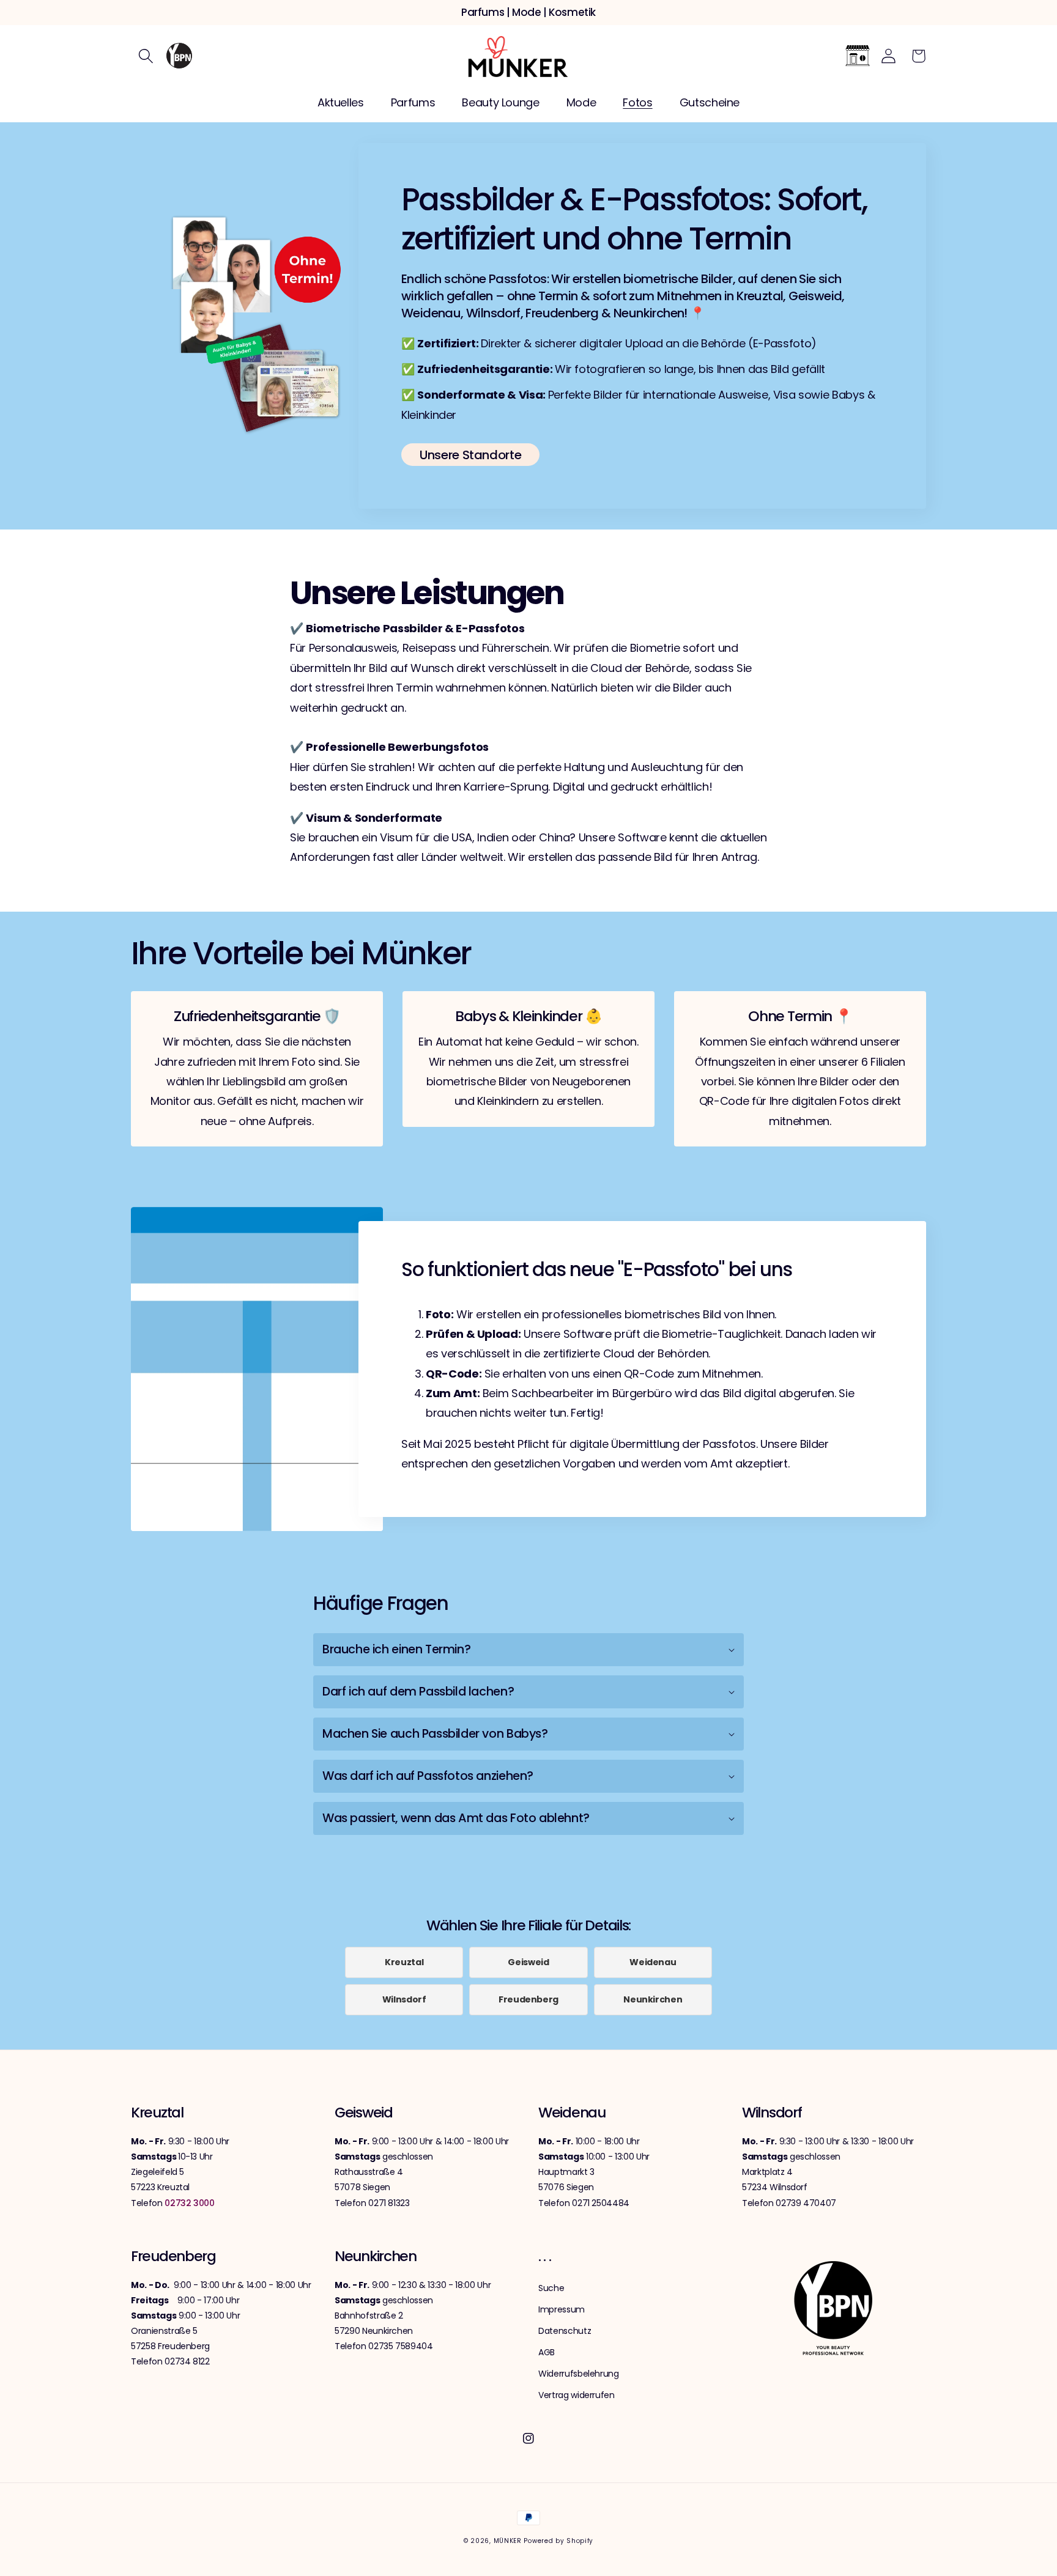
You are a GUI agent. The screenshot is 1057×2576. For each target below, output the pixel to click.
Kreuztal (404, 1962)
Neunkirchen (653, 1999)
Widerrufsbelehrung (579, 2374)
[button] (146, 56)
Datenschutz (565, 2331)
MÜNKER (508, 2541)
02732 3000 (190, 2203)
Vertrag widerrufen (577, 2395)
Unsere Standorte (470, 455)
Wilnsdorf (404, 1999)
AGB (547, 2352)
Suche (551, 2288)
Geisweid (528, 1962)
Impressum (562, 2309)
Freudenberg (528, 1999)
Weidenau (653, 1962)
